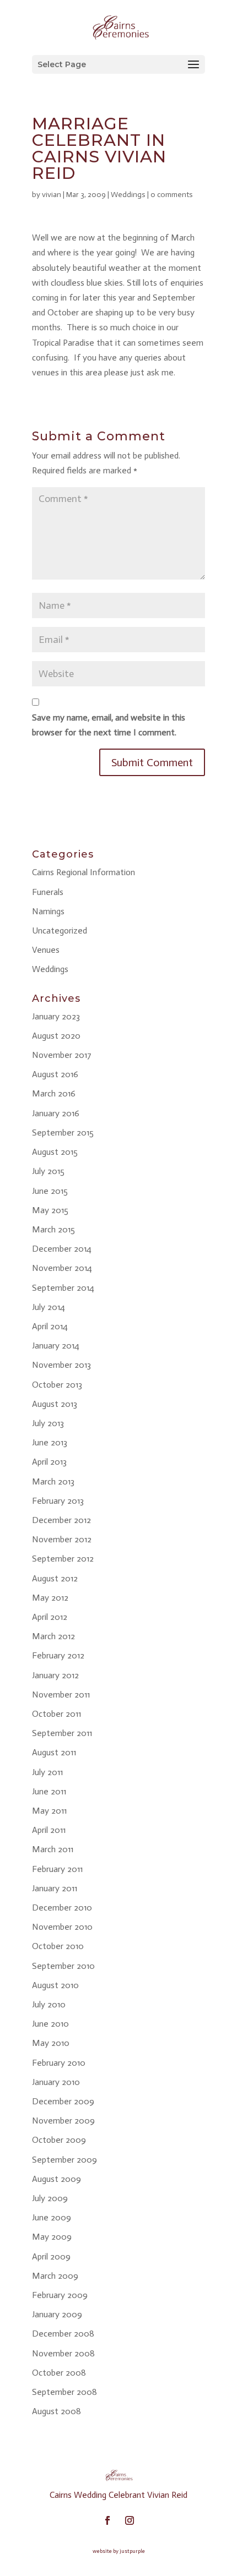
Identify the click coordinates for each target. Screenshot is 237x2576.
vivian (52, 195)
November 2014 (62, 1268)
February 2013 (58, 1501)
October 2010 (58, 1946)
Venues (46, 950)
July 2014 (49, 1307)
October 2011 (56, 1714)
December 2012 (61, 1520)
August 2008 (56, 2411)
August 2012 (55, 1578)
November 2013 (61, 1365)
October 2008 (59, 2373)
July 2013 (48, 1423)
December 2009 (63, 2101)
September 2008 (64, 2392)
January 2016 (56, 1113)
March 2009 (55, 2276)
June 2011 (49, 1791)
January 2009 (57, 2314)
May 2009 (52, 2237)
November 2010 (62, 1927)
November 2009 (63, 2121)
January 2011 (55, 1888)
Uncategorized (60, 930)
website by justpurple (119, 2551)
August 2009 (56, 2179)
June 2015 (50, 1191)
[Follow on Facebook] (107, 2520)
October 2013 (57, 1385)
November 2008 (63, 2353)
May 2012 (50, 1598)
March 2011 (53, 1849)
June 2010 (50, 2024)
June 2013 (50, 1442)
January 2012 (55, 1675)
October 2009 (59, 2140)
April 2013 (49, 1462)
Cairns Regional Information (84, 872)
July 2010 (49, 2004)
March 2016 (54, 1093)
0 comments (172, 195)
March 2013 (53, 1481)
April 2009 (51, 2256)
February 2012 (58, 1655)
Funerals (48, 892)
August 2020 (56, 1036)
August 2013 (55, 1404)
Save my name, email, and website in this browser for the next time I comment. (109, 725)
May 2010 (51, 2043)
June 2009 (52, 2217)
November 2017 (62, 1055)
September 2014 (63, 1288)
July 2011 (47, 1772)
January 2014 (56, 1346)
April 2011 (49, 1830)
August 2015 (55, 1152)
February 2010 (59, 2063)
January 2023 (56, 1016)
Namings (48, 911)
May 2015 (50, 1210)
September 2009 (64, 2160)
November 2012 (62, 1539)
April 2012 (50, 1617)
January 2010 (56, 2082)
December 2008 (63, 2334)
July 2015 (48, 1171)
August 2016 (55, 1074)
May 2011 (49, 1811)
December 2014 (62, 1249)
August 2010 (55, 1985)
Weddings (128, 195)
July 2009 (50, 2198)
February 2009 (60, 2295)
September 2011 (62, 1733)
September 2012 (63, 1559)
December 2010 (62, 1908)
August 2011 (54, 1752)
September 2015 (63, 1133)
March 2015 (53, 1229)
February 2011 (57, 1869)
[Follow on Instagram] (130, 2520)
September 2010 (63, 1966)
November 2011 (61, 1694)
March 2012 (53, 1636)
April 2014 (50, 1326)
